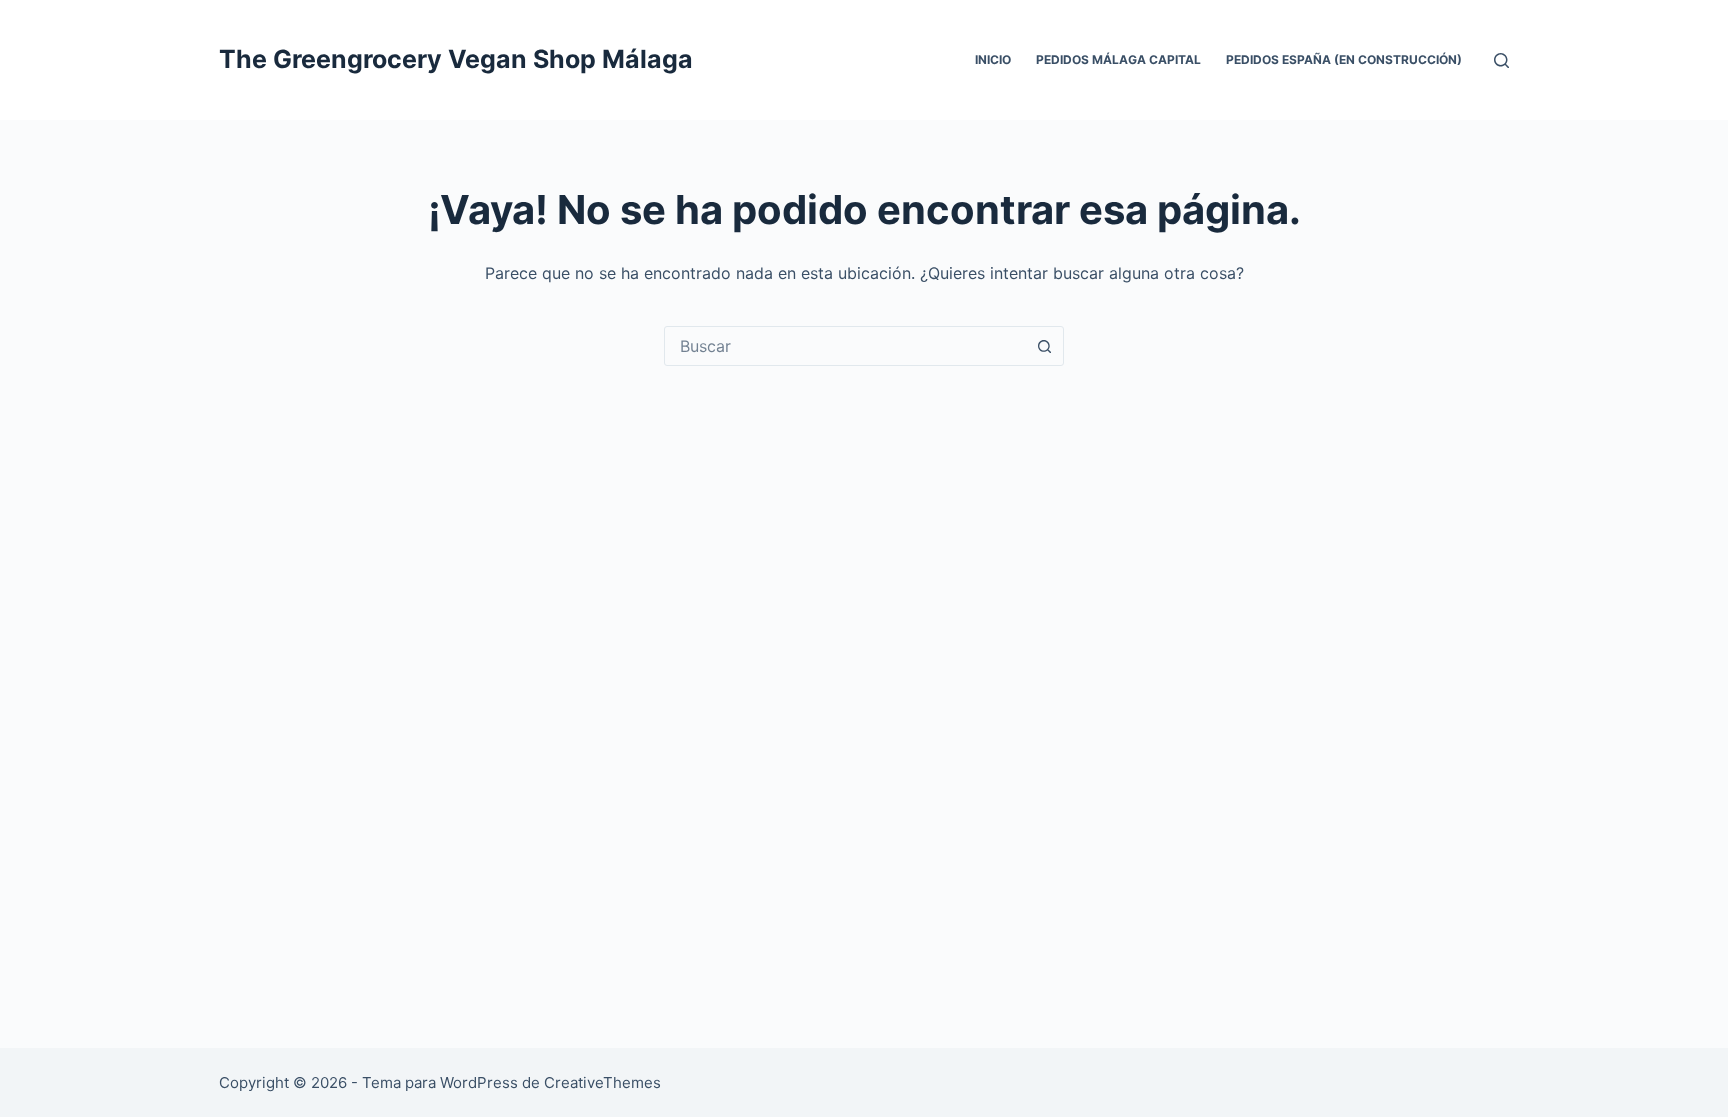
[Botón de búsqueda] (1044, 346)
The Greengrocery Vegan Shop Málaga (456, 59)
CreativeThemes (602, 1082)
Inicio (993, 59)
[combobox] (845, 346)
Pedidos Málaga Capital (1118, 59)
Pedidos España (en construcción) (1344, 59)
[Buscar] (1501, 60)
